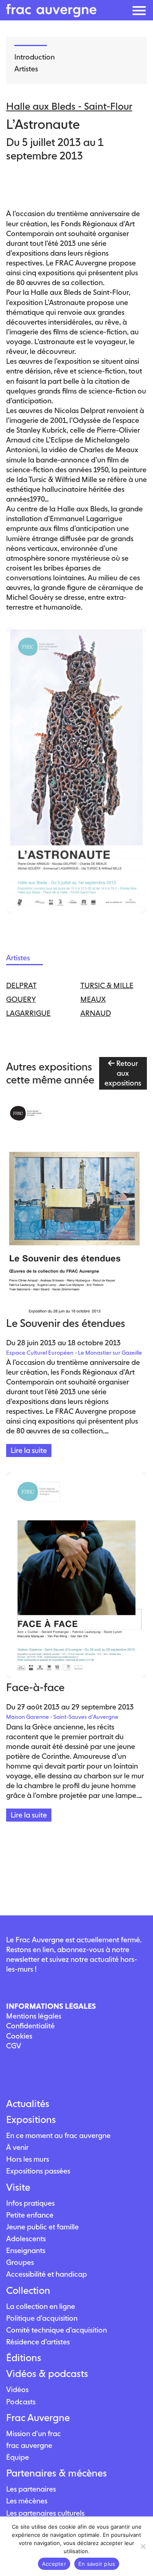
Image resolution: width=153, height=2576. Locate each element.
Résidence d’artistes (38, 2342)
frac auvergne (29, 2445)
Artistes (26, 69)
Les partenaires (31, 2489)
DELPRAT (21, 985)
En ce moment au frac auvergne (58, 2135)
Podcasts (21, 2402)
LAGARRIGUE (28, 1013)
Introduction (34, 57)
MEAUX (93, 999)
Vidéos (17, 2389)
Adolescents (26, 2239)
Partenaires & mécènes (57, 2473)
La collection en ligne (41, 2306)
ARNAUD (96, 1013)
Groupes (20, 2262)
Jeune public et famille (42, 2227)
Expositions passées (38, 2171)
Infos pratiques (30, 2203)
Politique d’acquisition (42, 2318)
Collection (28, 2291)
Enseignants (26, 2250)
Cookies (19, 2036)
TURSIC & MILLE (107, 985)
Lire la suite (29, 1450)
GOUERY (21, 999)
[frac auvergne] (51, 15)
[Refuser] (143, 2546)
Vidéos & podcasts (47, 2374)
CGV (14, 2046)
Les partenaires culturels (45, 2513)
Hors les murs (28, 2159)
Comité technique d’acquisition (57, 2330)
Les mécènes (27, 2501)
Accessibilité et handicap (47, 2274)
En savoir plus (97, 2564)
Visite (18, 2187)
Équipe (18, 2457)
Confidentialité (30, 2026)
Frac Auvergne (38, 2418)
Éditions (24, 2358)
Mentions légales (34, 2016)
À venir (17, 2147)
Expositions (31, 2120)
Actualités (28, 2104)
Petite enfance (30, 2215)
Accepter (54, 2564)
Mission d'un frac (33, 2433)
